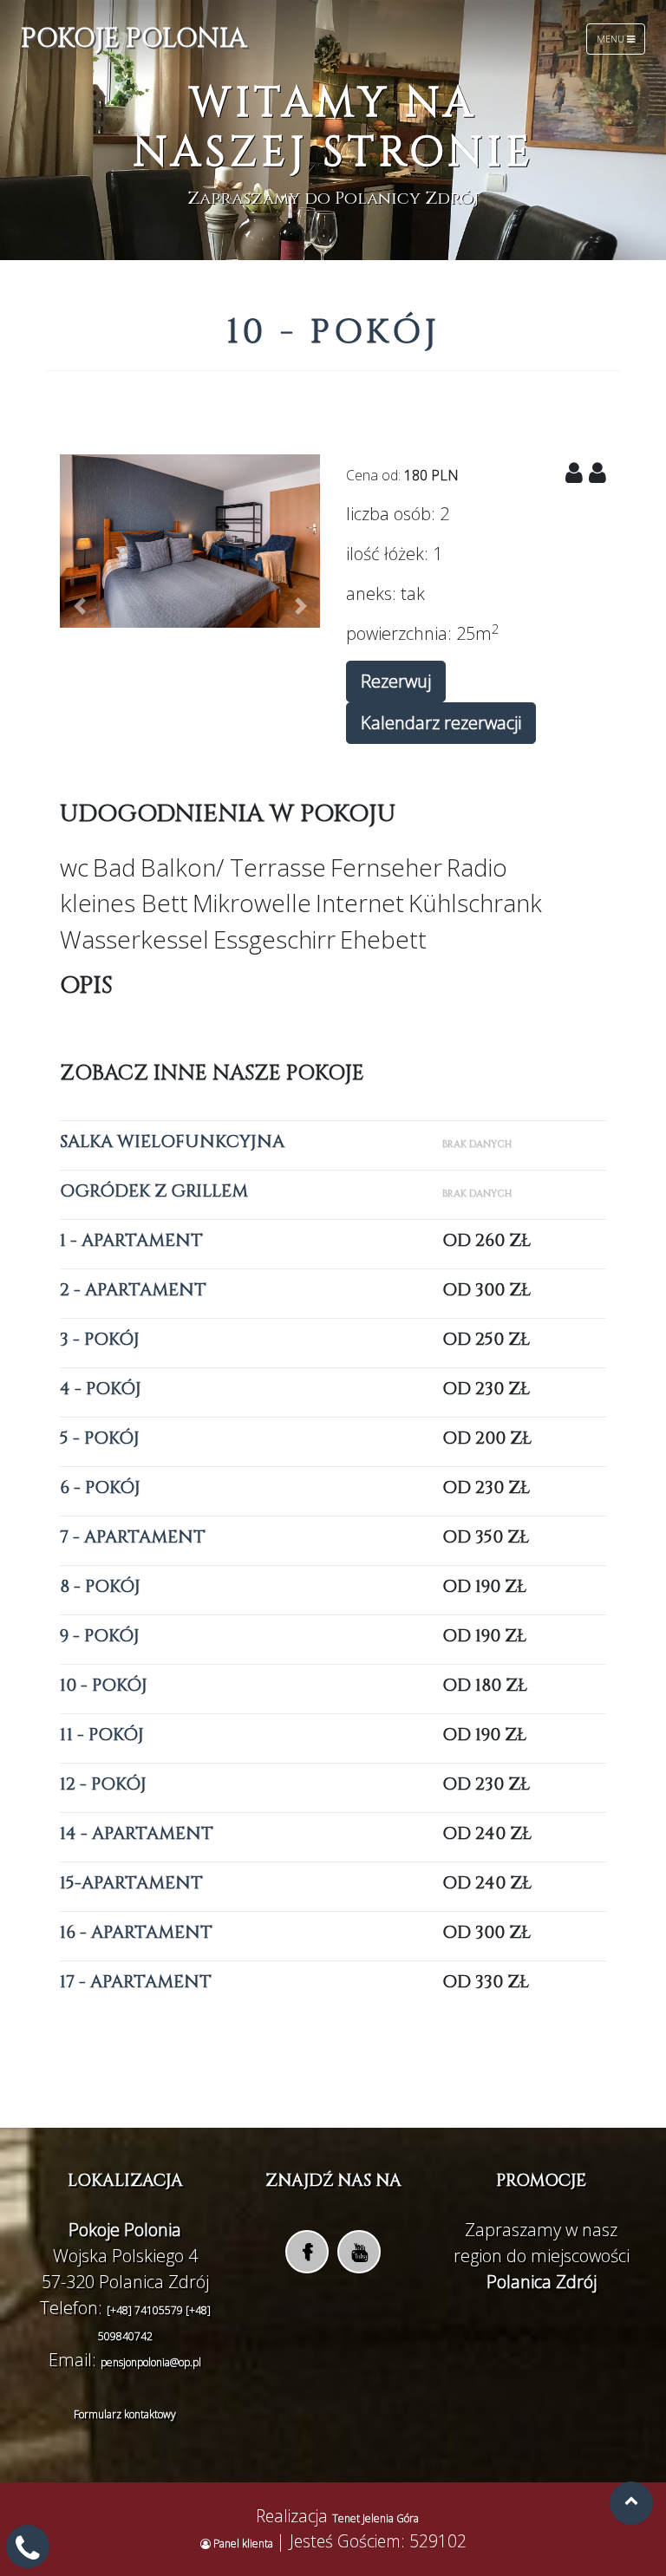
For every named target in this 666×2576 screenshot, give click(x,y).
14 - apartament (137, 1833)
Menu (612, 39)
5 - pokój (100, 1438)
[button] (79, 606)
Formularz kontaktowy (125, 2414)
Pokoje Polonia (134, 39)
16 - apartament (136, 1932)
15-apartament (131, 1883)
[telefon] (28, 2554)
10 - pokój (104, 1685)
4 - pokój (101, 1389)
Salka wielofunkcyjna (172, 1141)
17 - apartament (136, 1982)
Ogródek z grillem (154, 1191)
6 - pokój (100, 1487)
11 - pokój (102, 1735)
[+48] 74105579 (146, 2310)
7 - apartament (133, 1537)
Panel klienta (243, 2543)
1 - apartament (131, 1240)
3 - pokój (100, 1339)
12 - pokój (103, 1784)
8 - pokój (100, 1586)
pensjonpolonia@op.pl (151, 2362)
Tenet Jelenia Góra (375, 2518)
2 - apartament (133, 1290)
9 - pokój (100, 1636)
